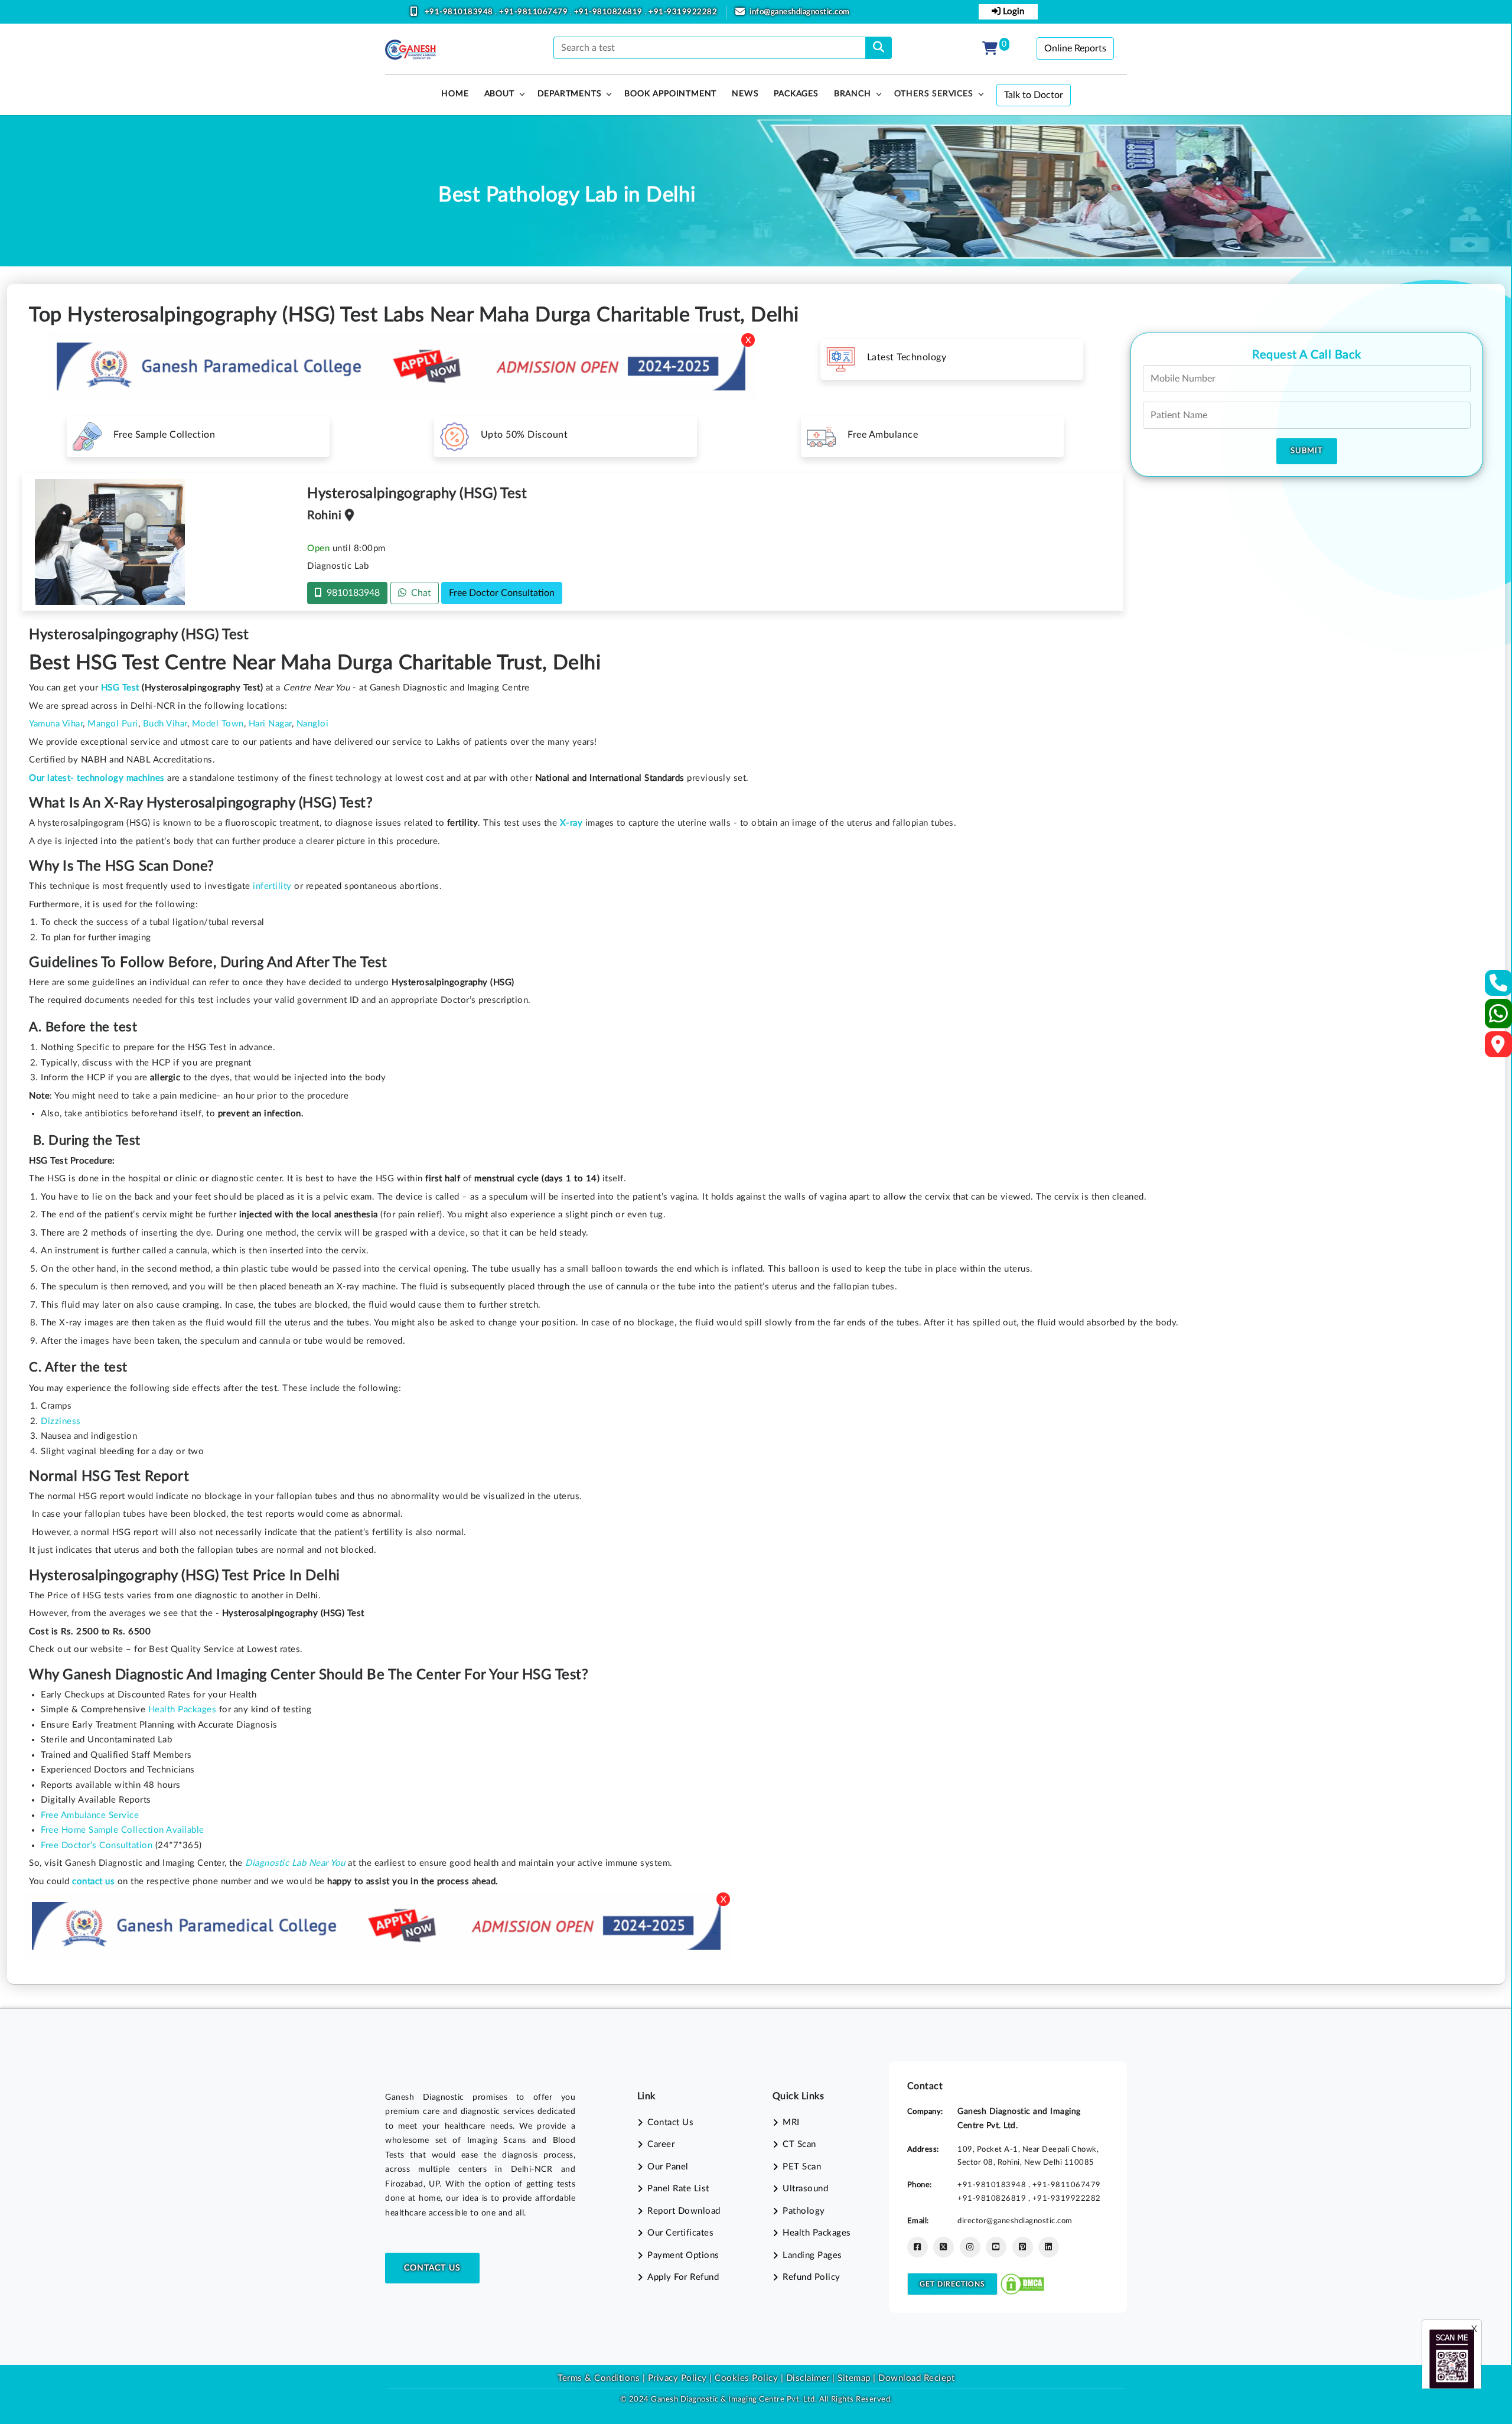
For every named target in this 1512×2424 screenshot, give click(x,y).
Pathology (804, 2211)
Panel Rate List (678, 2189)
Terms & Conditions (599, 2378)
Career (661, 2144)
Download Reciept (916, 2378)
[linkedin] (1049, 2247)
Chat (419, 593)
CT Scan (799, 2144)
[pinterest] (1023, 2247)
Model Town (218, 724)
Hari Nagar (270, 724)
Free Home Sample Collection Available (123, 1830)
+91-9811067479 (535, 12)
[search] (879, 48)
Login (1012, 12)
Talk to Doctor (1034, 95)
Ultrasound (805, 2189)
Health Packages (183, 1710)
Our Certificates (680, 2233)
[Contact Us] (1499, 987)
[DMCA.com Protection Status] (1022, 2284)
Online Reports (1075, 48)
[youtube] (996, 2247)
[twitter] (944, 2247)
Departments (570, 94)
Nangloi (313, 724)
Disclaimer (808, 2378)
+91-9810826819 (610, 12)
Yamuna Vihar (56, 724)
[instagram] (970, 2247)
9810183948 (351, 593)
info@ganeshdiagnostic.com (800, 12)
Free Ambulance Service (90, 1815)
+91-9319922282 (683, 12)
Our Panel (668, 2167)
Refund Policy (812, 2277)
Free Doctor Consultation (502, 593)
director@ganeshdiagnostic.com (1015, 2221)
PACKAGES (796, 94)
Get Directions (952, 2284)
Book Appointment (670, 94)
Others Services (934, 94)
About (499, 94)
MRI (791, 2122)
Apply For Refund (683, 2277)
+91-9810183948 (460, 12)
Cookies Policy (746, 2378)
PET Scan (802, 2167)
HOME (455, 94)
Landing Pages (812, 2255)
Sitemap (854, 2378)
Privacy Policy (676, 2378)
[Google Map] (1498, 1048)
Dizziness (61, 1421)
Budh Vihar (165, 724)
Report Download (684, 2211)
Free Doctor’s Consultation (97, 1845)
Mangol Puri (113, 724)
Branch (853, 94)
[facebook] (918, 2247)
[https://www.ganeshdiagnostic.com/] (410, 50)
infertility (272, 886)
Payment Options (683, 2255)
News (745, 94)
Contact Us (432, 2268)
